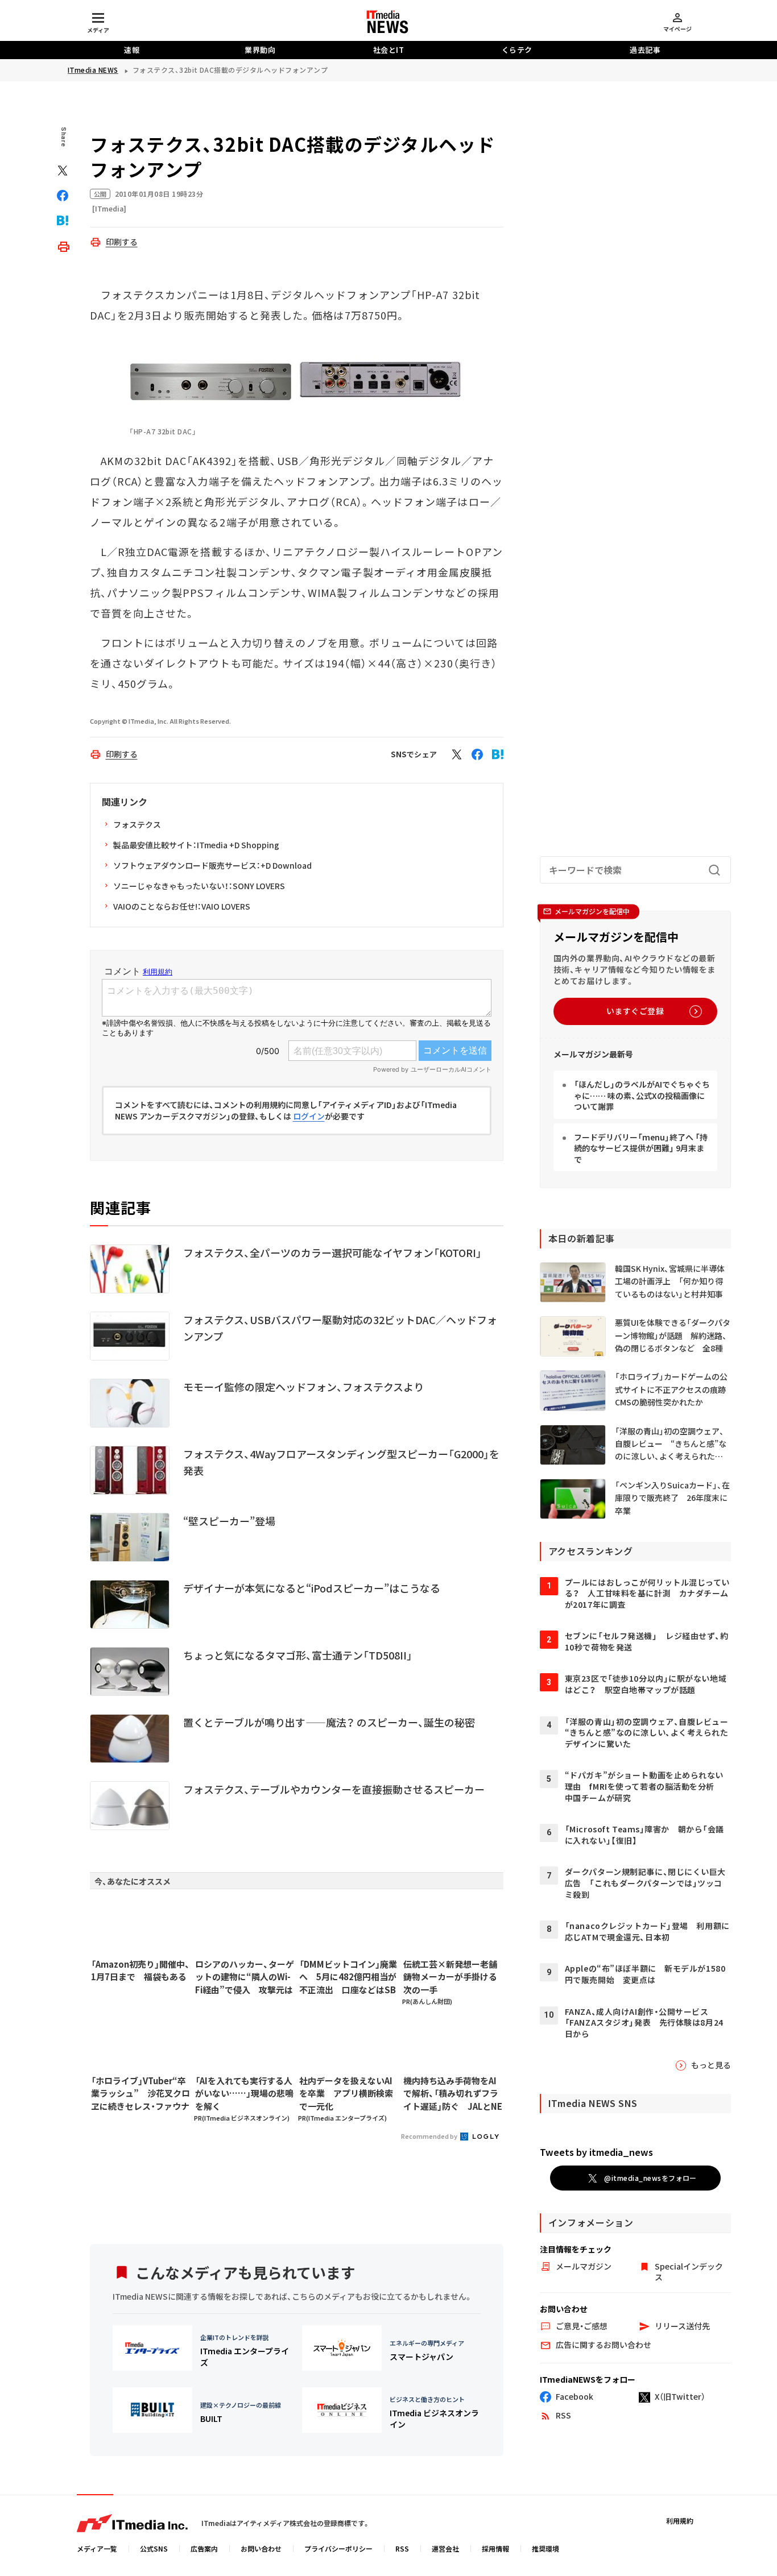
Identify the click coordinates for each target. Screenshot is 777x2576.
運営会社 (445, 2548)
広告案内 (204, 2548)
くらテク (517, 50)
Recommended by (430, 2136)
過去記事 (645, 50)
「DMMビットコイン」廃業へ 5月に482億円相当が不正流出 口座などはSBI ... (348, 1977)
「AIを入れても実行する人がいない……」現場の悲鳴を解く (244, 2093)
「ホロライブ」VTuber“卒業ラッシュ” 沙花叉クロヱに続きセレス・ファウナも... (140, 2094)
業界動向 (260, 50)
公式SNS (154, 2548)
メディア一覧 (97, 2548)
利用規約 (680, 2521)
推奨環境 (545, 2548)
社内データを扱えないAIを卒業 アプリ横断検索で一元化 (346, 2093)
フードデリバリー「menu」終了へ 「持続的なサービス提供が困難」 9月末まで (641, 1148)
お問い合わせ (261, 2548)
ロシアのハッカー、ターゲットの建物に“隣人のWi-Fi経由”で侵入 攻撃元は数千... (245, 1977)
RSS (402, 2548)
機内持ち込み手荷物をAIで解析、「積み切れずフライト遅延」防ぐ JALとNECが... (453, 2094)
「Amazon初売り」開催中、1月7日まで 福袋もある (140, 1971)
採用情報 (495, 2548)
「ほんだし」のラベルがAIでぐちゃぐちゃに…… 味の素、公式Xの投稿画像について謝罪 (642, 1095)
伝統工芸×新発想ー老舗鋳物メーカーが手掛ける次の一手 (450, 1977)
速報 (132, 50)
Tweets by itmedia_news (596, 2152)
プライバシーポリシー (338, 2548)
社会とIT (389, 50)
